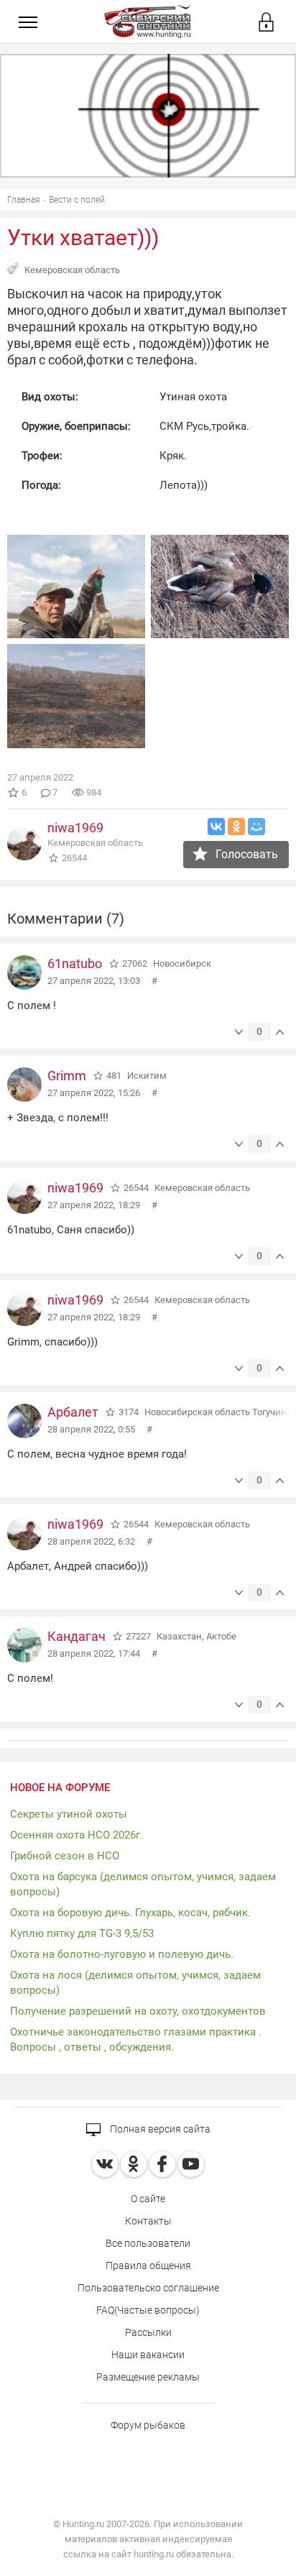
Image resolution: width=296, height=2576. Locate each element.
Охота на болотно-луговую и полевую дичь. (122, 1954)
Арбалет (73, 1412)
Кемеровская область (72, 270)
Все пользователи (148, 2243)
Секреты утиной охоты (69, 1814)
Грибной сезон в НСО (65, 1856)
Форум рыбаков (148, 2425)
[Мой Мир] (256, 827)
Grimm (67, 1076)
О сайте (148, 2199)
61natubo (75, 963)
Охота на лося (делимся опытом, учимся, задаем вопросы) (135, 1983)
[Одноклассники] (236, 827)
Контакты (148, 2221)
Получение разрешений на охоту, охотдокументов (138, 2011)
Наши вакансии (148, 2355)
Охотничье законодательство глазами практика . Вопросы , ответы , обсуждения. (136, 2039)
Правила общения (148, 2265)
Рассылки (148, 2332)
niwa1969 (75, 828)
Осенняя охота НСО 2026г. (77, 1835)
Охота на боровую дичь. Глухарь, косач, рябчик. (130, 1913)
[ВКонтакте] (216, 827)
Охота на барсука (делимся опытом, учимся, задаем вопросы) (143, 1884)
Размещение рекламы (148, 2377)
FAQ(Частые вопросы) (148, 2310)
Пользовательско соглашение (148, 2288)
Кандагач (77, 1636)
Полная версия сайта (159, 2129)
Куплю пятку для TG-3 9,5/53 (82, 1933)
